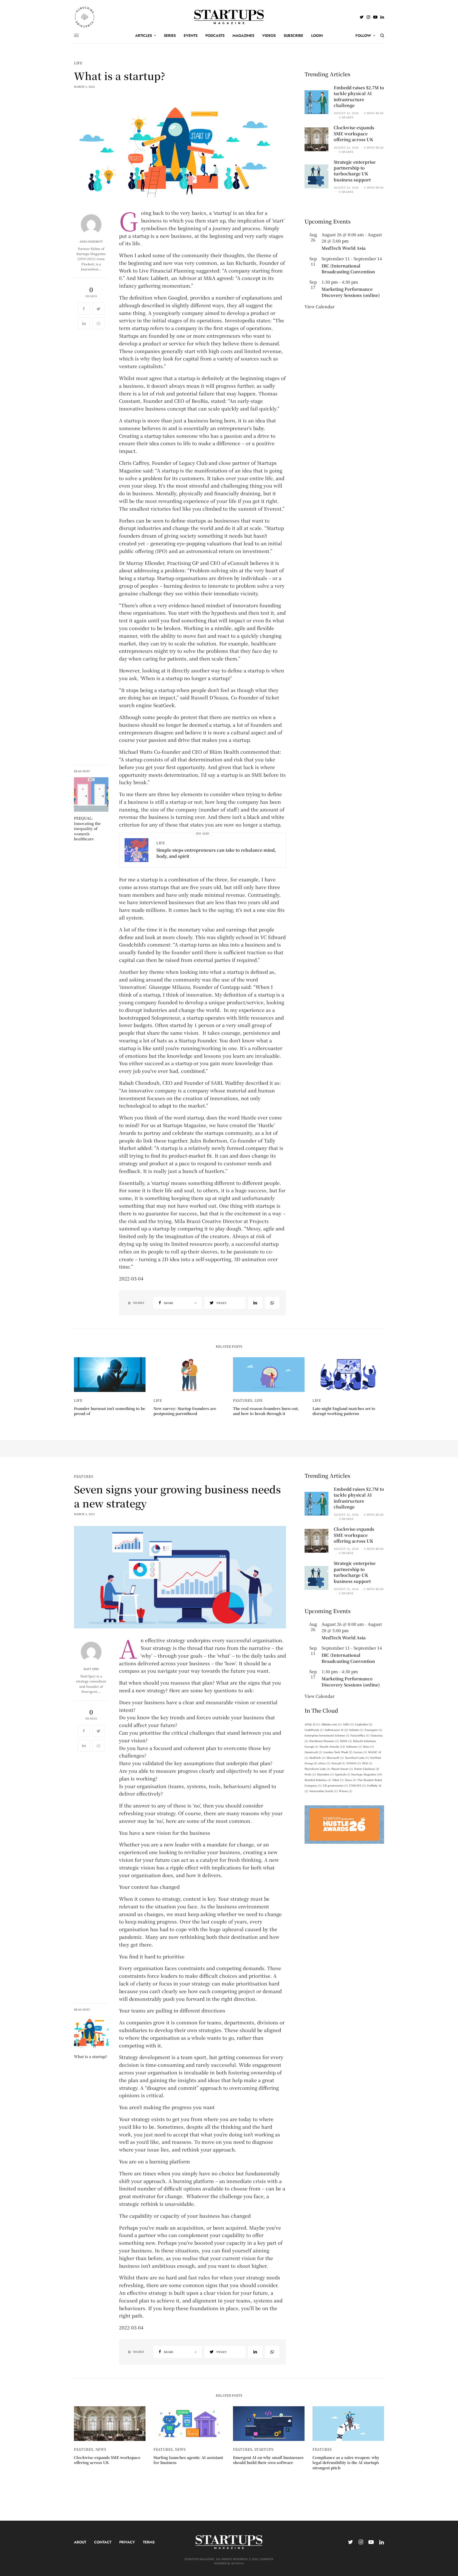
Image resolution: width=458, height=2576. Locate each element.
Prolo (310, 1774)
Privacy (127, 2542)
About (80, 2542)
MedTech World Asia (343, 248)
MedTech (317, 1758)
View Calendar (320, 307)
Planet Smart (342, 1769)
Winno (345, 1791)
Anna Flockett (91, 242)
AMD (348, 1724)
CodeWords (314, 1730)
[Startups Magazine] (229, 17)
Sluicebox (325, 1774)
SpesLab (343, 1774)
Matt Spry (91, 1669)
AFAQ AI (312, 1724)
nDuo (324, 1763)
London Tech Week (338, 1752)
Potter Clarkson (367, 1769)
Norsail (338, 1763)
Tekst (338, 1780)
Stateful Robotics (318, 1780)
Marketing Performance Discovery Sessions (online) (351, 292)
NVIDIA (354, 1763)
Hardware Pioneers (324, 1741)
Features (243, 1400)
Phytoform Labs (317, 1769)
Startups (264, 2449)
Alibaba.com (331, 1724)
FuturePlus (360, 1735)
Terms (149, 2542)
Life (78, 63)
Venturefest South (323, 1791)
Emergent (373, 1730)
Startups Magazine (367, 1774)
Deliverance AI (336, 1730)
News (101, 2449)
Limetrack (313, 1752)
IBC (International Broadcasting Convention (348, 269)
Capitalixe (364, 1724)
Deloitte (356, 1730)
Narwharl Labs (357, 1758)
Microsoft (335, 1758)
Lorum (360, 1752)
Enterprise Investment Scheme (327, 1735)
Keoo (369, 1746)
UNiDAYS (357, 1785)
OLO (367, 1763)
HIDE (346, 1741)
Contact (103, 2542)
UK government (335, 1785)
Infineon (354, 1746)
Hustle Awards (332, 1746)
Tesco (351, 1780)
